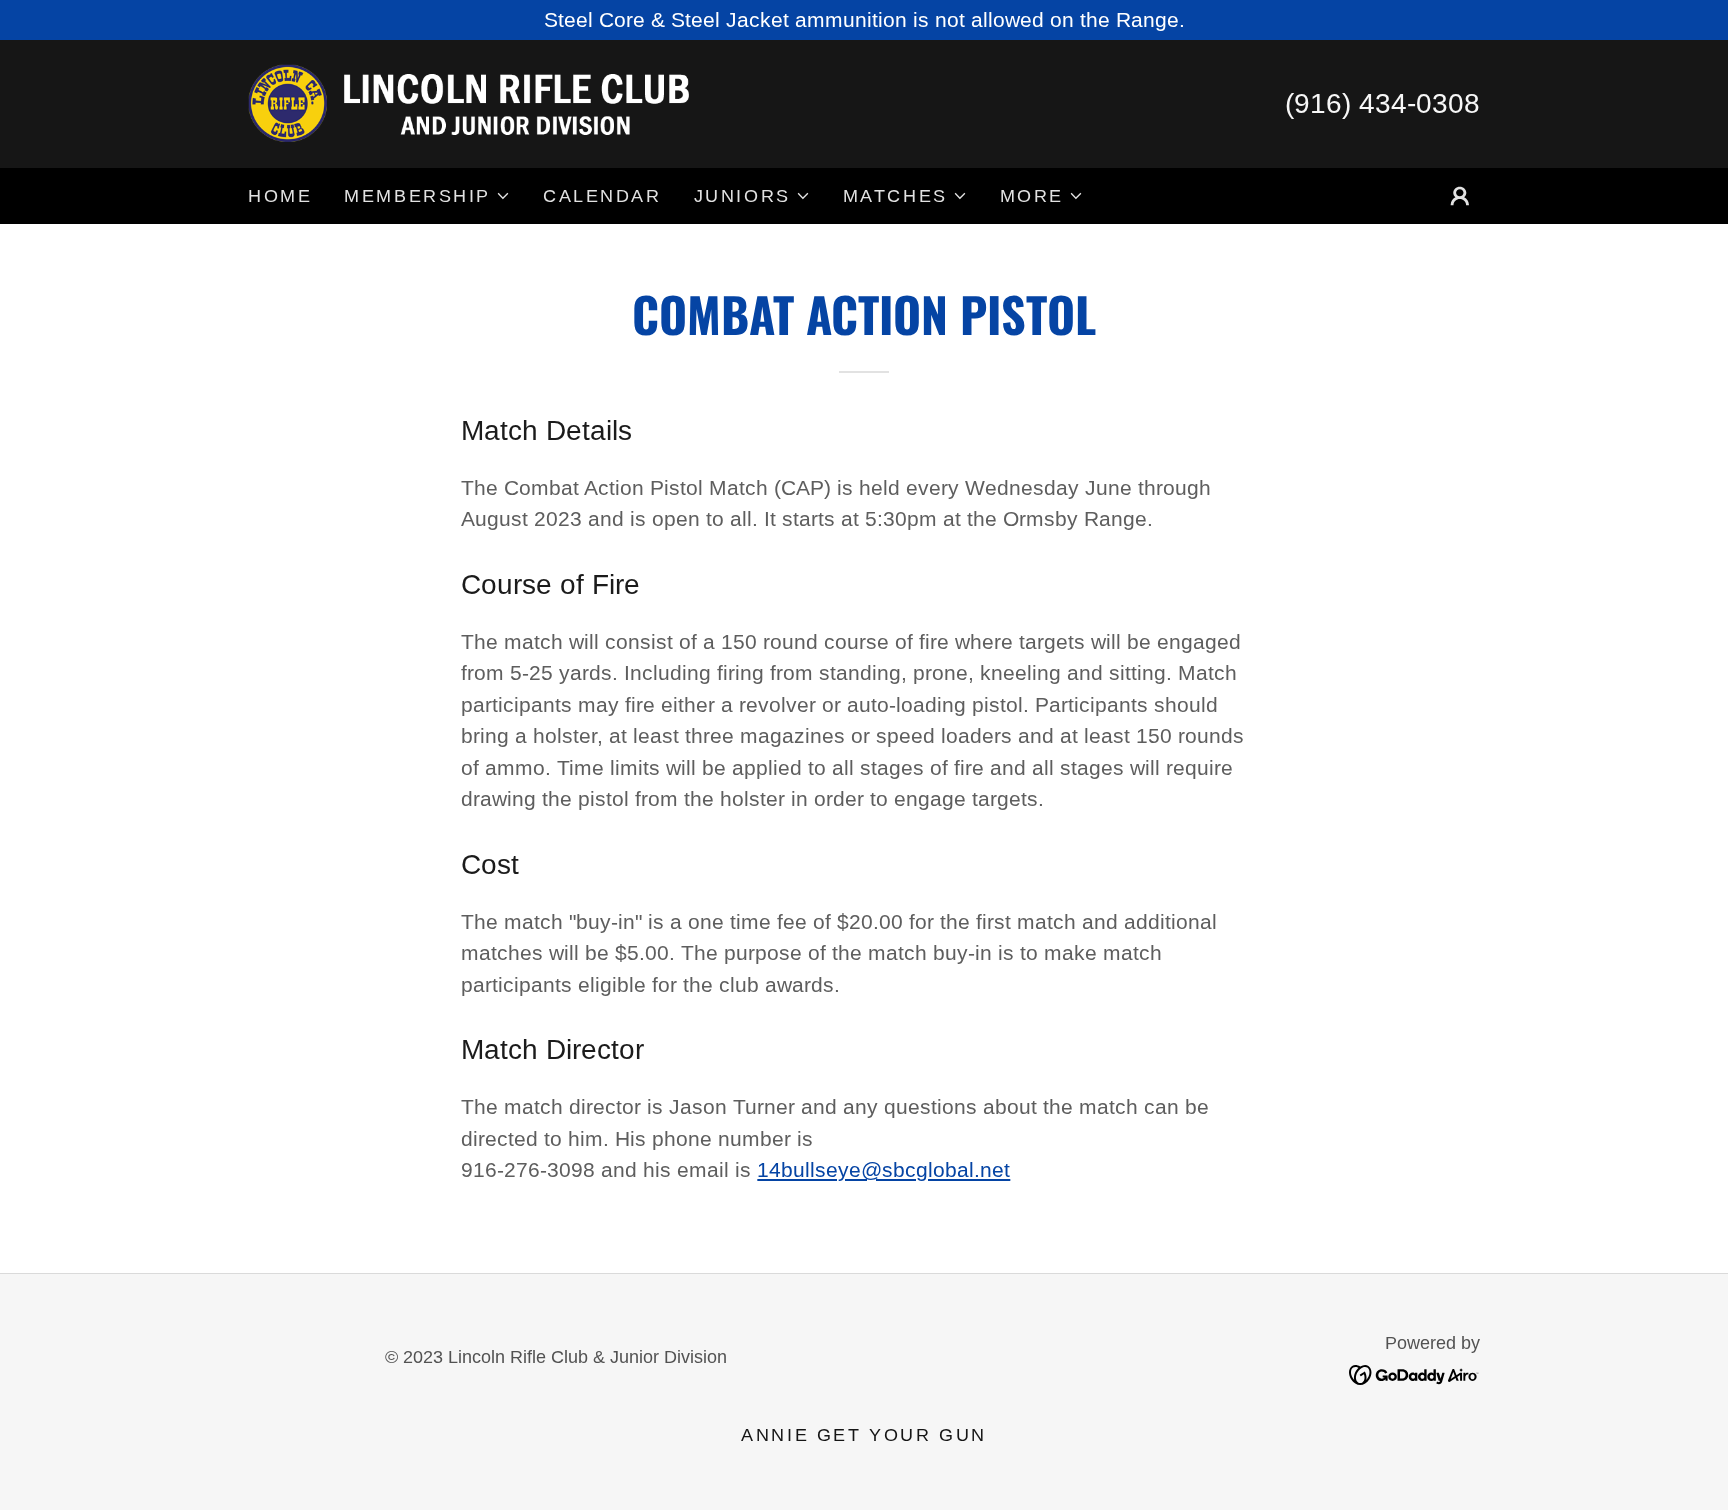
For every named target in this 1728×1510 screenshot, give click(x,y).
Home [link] (280, 196)
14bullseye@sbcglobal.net (883, 1169)
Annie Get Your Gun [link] (863, 1435)
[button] (427, 196)
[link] (473, 101)
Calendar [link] (602, 196)
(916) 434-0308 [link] (1382, 103)
